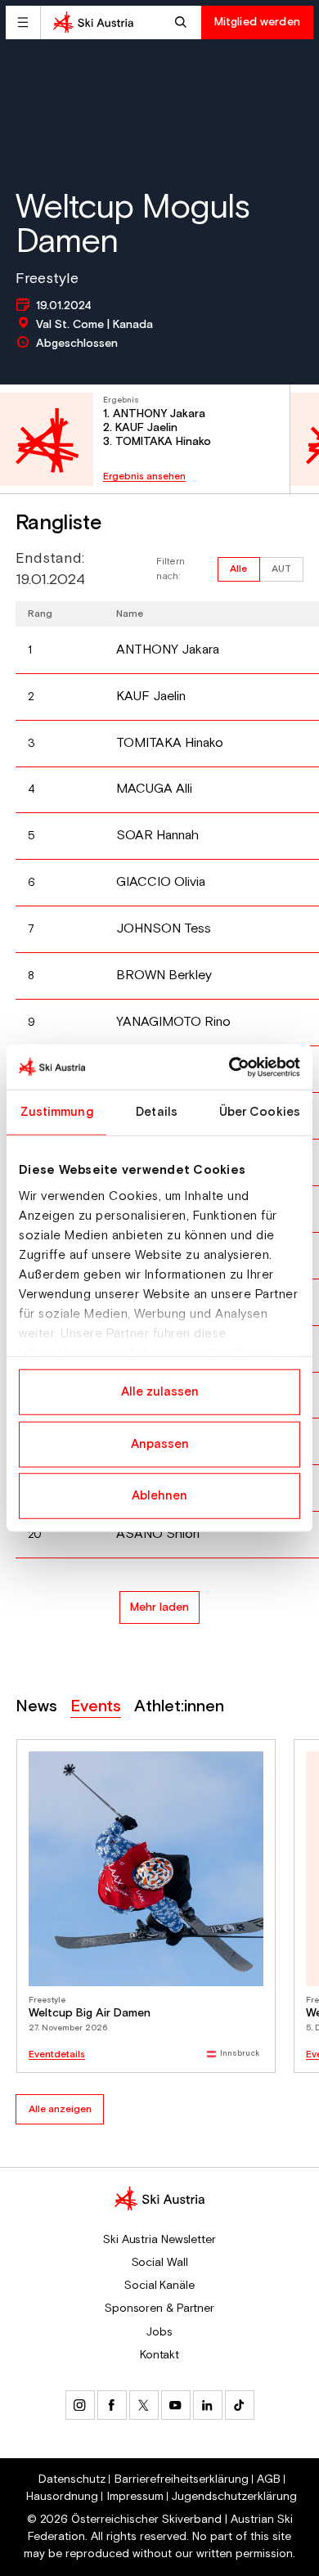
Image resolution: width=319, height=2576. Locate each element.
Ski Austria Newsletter (159, 2240)
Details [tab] (157, 1112)
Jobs (159, 2332)
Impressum (135, 2497)
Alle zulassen (160, 1392)
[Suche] (183, 22)
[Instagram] (80, 2405)
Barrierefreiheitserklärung (182, 2479)
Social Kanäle (159, 2286)
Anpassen (160, 1443)
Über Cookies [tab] (260, 1112)
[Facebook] (112, 2405)
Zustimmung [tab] (57, 1112)
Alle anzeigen (60, 2109)
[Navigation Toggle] (23, 22)
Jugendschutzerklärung (234, 2497)
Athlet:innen (179, 1707)
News (36, 1707)
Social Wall (160, 2263)
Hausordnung (62, 2497)
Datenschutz (72, 2479)
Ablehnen (159, 1496)
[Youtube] (176, 2405)
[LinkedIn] (208, 2405)
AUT (281, 569)
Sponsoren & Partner (159, 2309)
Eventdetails (57, 2055)
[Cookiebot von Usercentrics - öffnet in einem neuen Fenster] (229, 1067)
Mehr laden (159, 1607)
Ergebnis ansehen (144, 477)
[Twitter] (144, 2405)
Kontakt (159, 2355)
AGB (269, 2479)
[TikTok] (240, 2405)
